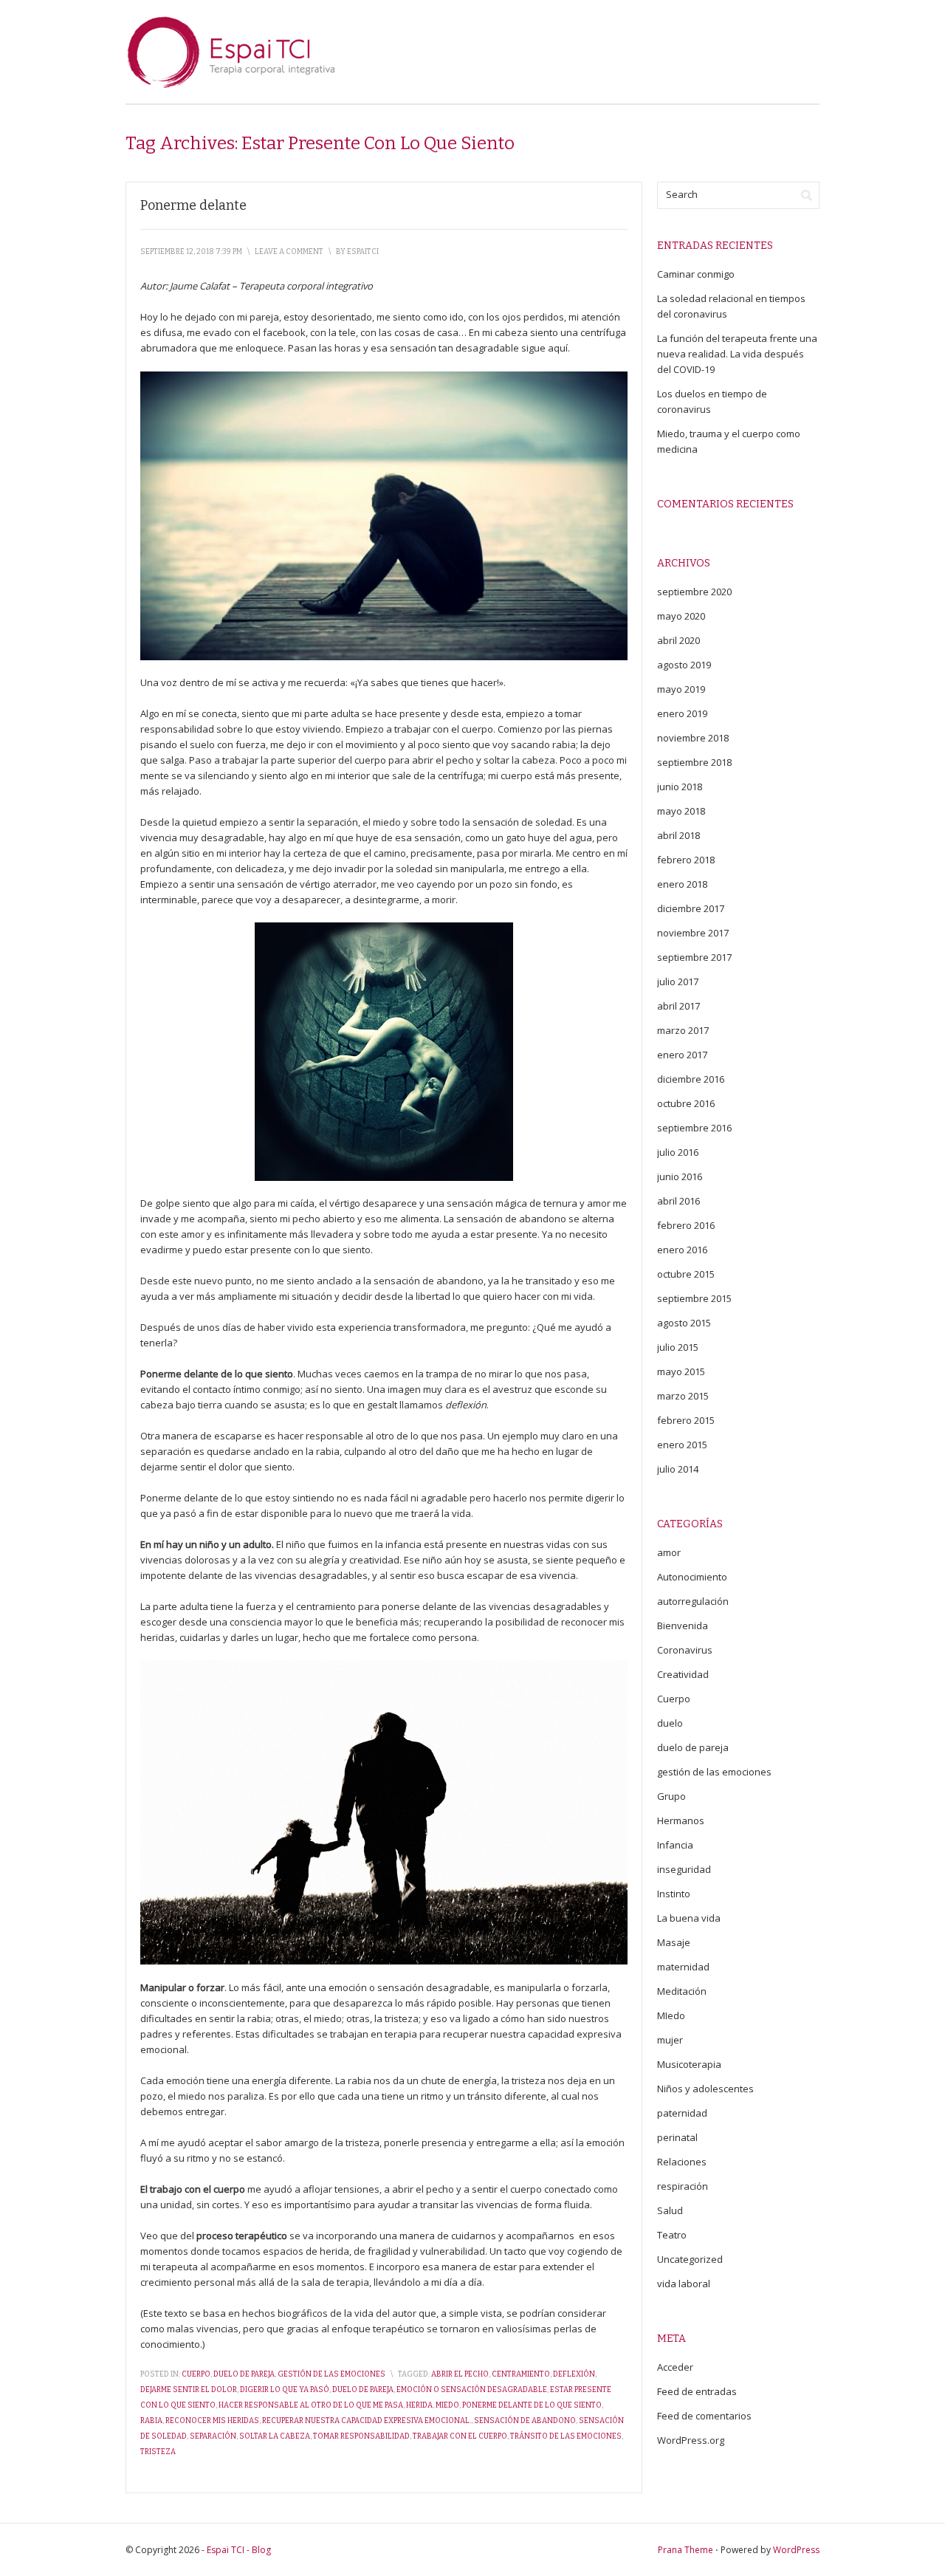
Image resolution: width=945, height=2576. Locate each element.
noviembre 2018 (693, 738)
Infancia (675, 1845)
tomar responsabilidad (361, 2436)
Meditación (682, 1991)
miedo (447, 2405)
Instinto (674, 1894)
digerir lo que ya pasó (285, 2390)
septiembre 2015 (694, 1298)
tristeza (158, 2452)
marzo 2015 (683, 1396)
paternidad (682, 2113)
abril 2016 (678, 1201)
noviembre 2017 (693, 933)
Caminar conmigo (696, 274)
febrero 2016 (686, 1225)
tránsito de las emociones (566, 2436)
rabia (151, 2421)
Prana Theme (685, 2550)
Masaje (674, 1942)
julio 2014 (678, 1469)
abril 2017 (678, 1006)
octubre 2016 (686, 1103)
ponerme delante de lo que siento (532, 2405)
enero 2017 (682, 1055)
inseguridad (684, 1869)
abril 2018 (678, 835)
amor (669, 1552)
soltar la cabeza (275, 2436)
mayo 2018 (681, 811)
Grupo (671, 1796)
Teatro (672, 2235)
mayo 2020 (681, 616)
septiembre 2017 (694, 957)
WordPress (796, 2550)
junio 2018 (680, 787)
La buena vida (689, 1918)
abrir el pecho (460, 2374)
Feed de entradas (697, 2391)
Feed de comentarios (704, 2416)
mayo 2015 (681, 1371)
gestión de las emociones (331, 2374)
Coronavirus (685, 1650)
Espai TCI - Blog (239, 2550)
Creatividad (683, 1674)
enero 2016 (682, 1250)
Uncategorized (690, 2259)
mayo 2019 (681, 689)
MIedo (671, 2015)
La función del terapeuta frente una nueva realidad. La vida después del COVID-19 (737, 354)
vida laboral (684, 2284)
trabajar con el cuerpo (460, 2436)
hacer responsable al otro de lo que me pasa (311, 2405)
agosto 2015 (684, 1323)
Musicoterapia (689, 2064)
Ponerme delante (193, 205)
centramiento (521, 2374)
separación (213, 2436)
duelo (670, 1723)
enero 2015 (682, 1445)
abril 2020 (678, 640)
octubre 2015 (686, 1274)
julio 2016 (678, 1152)
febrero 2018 (686, 860)
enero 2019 (682, 713)
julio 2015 (678, 1347)
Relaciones (682, 2162)
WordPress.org (691, 2440)
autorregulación (693, 1601)
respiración (683, 2186)
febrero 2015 (686, 1420)
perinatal (677, 2137)
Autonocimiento (692, 1577)
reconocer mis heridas (212, 2421)
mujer (670, 2040)
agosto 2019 (684, 665)
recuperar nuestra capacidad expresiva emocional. (367, 2421)
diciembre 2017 (691, 908)
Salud (670, 2210)
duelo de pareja (244, 2374)
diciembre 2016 (691, 1079)
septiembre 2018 (694, 762)
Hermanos (681, 1820)
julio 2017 (678, 982)
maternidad (683, 1967)
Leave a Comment (289, 252)
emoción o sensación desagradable (472, 2390)
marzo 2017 (683, 1030)
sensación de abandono (525, 2421)
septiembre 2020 (694, 592)
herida (419, 2405)
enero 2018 (682, 884)
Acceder (675, 2367)
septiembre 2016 (694, 1128)
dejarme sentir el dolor (189, 2390)
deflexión (574, 2374)
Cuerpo (196, 2374)
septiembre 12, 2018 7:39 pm (191, 252)
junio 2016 (680, 1176)
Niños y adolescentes (705, 2089)
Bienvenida (683, 1626)
